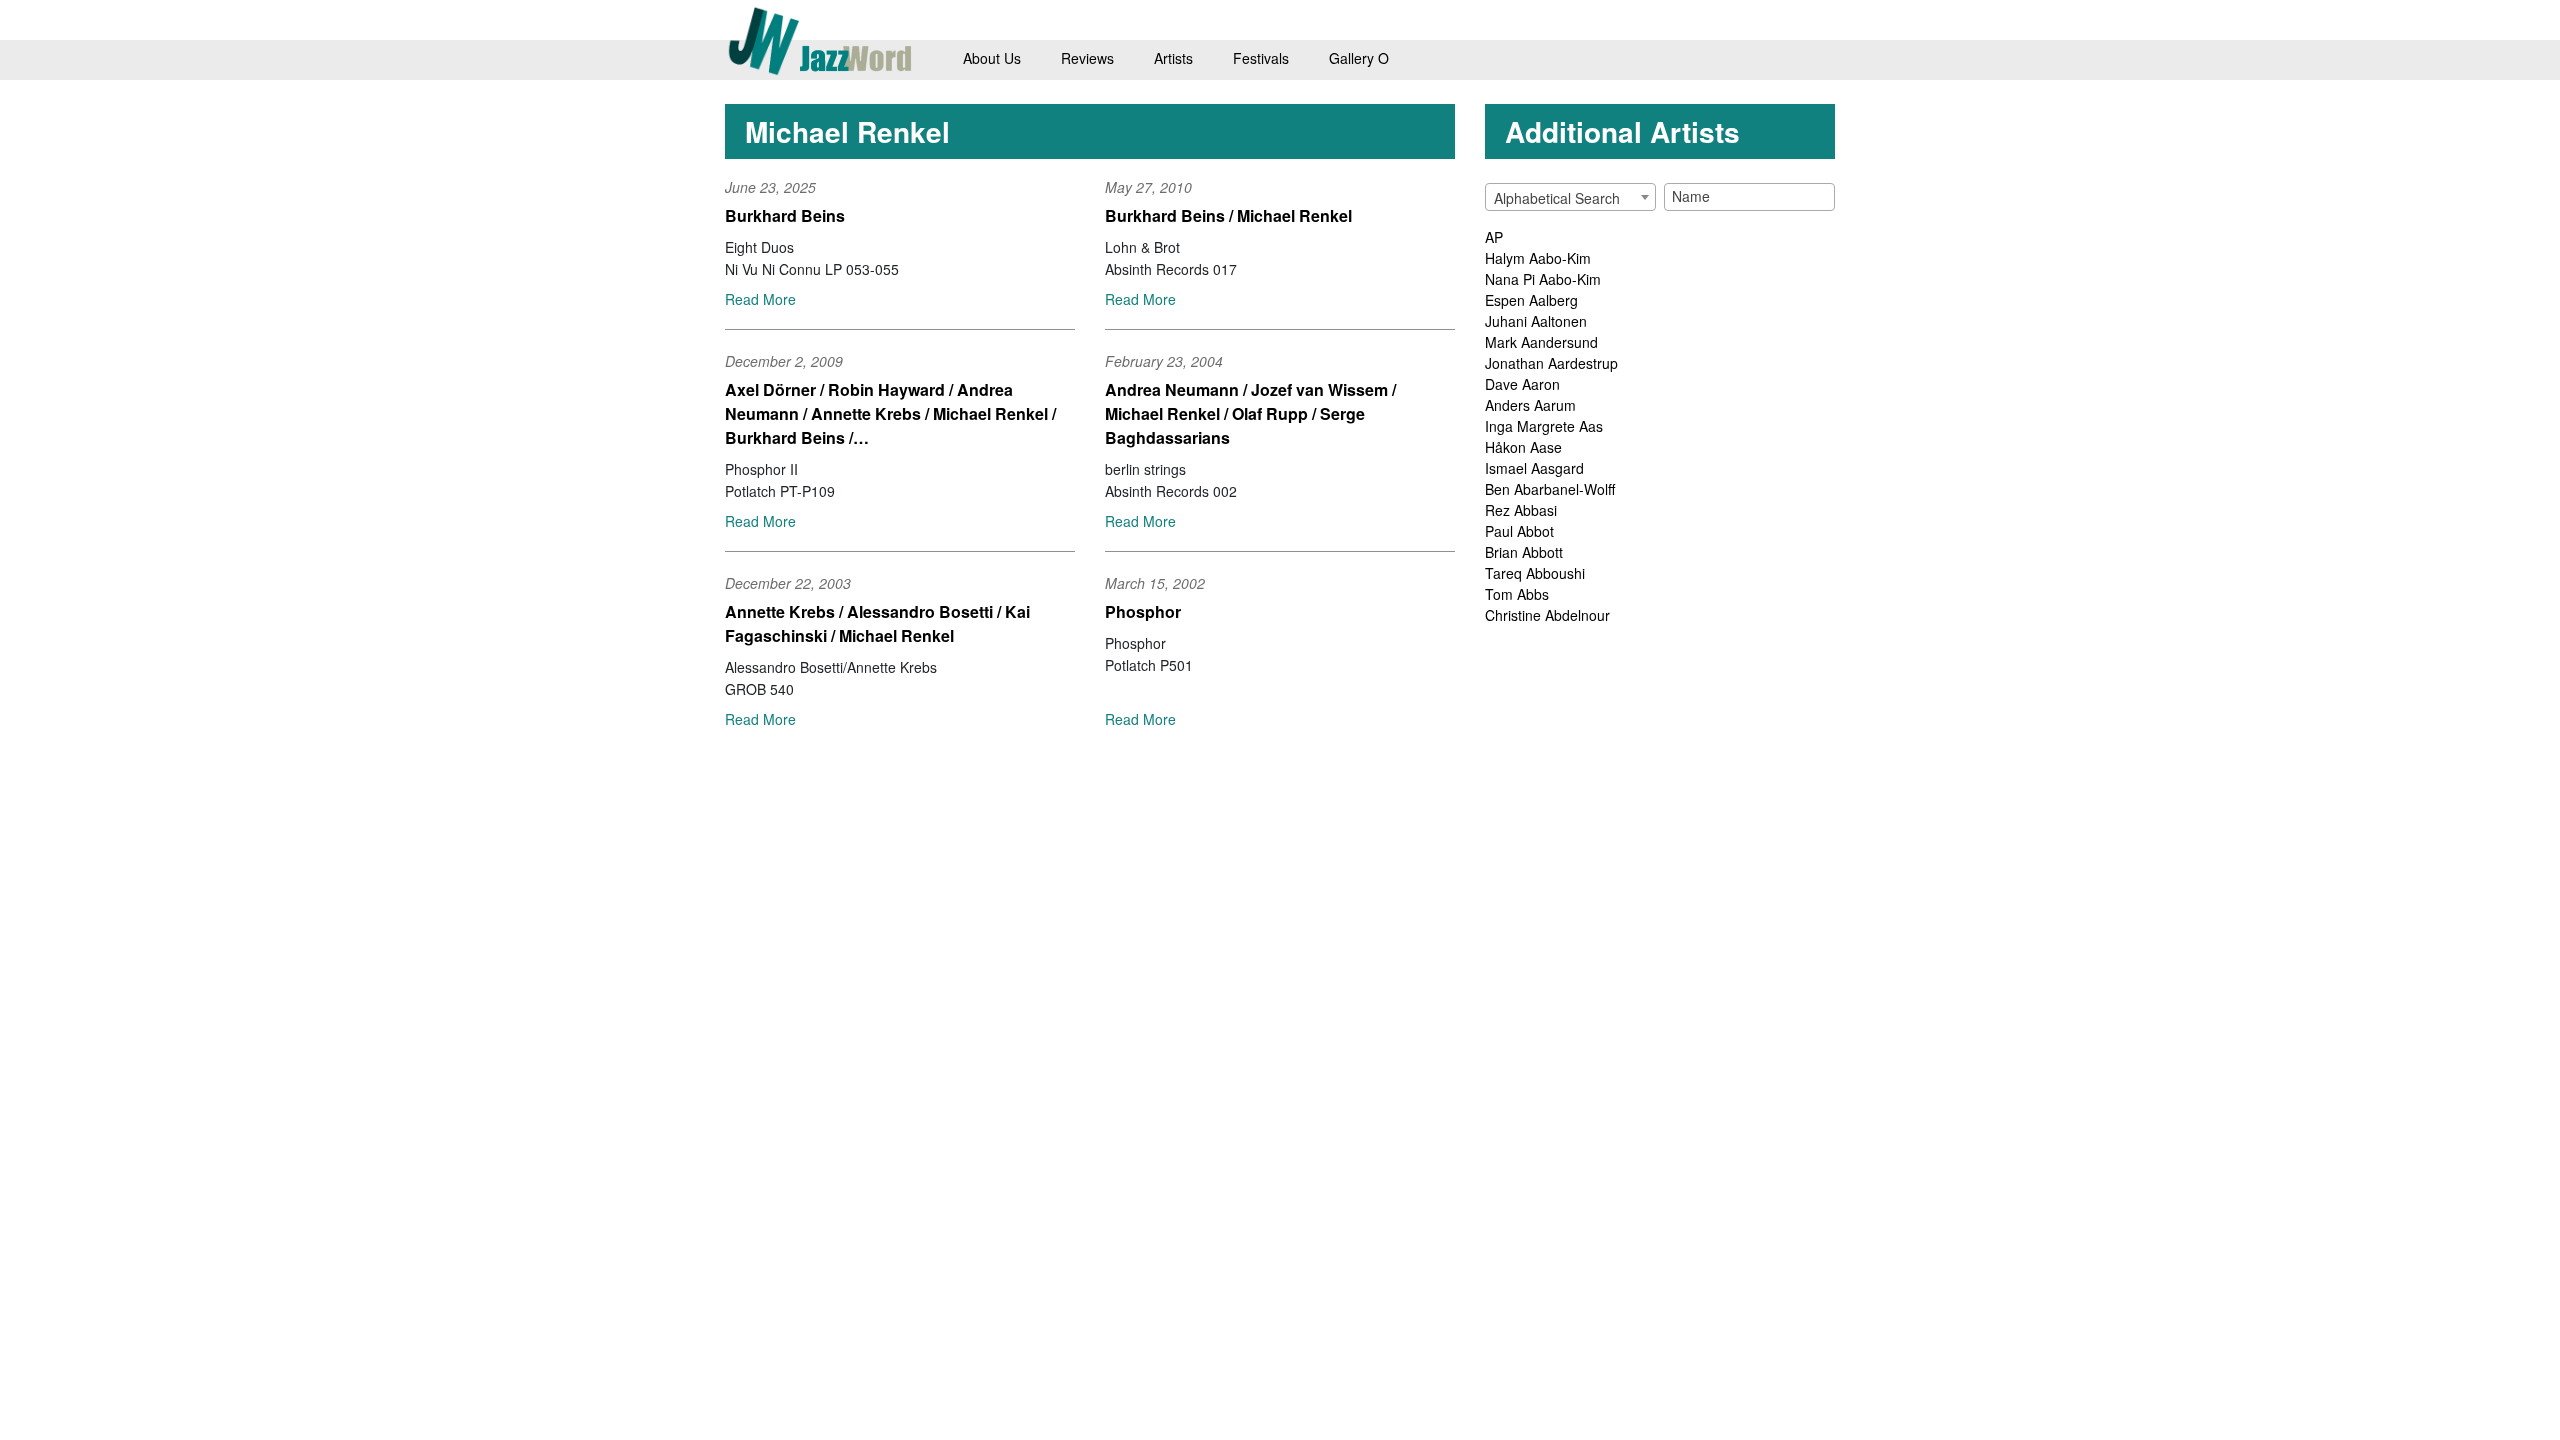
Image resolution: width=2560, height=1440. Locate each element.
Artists (1173, 58)
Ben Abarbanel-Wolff (1550, 489)
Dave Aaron (1522, 384)
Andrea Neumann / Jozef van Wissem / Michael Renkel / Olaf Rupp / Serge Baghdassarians (1250, 413)
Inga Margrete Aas (1544, 426)
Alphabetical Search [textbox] (1557, 198)
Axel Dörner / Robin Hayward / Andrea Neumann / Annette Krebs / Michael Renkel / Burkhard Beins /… (890, 413)
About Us (992, 58)
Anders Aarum (1530, 405)
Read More (760, 299)
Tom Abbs (1517, 594)
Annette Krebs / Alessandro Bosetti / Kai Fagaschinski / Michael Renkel (877, 623)
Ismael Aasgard (1534, 468)
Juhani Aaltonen (1536, 321)
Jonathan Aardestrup (1551, 363)
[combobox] (1570, 197)
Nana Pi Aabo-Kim (1543, 279)
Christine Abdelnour (1547, 615)
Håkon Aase (1523, 447)
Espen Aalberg (1531, 300)
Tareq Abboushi (1535, 573)
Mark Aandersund (1541, 342)
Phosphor (1143, 611)
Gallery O (1359, 58)
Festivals (1261, 58)
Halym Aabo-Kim (1538, 258)
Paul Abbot (1519, 531)
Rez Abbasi (1521, 510)
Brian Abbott (1524, 552)
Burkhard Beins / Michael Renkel (1228, 215)
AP (1494, 237)
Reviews (1087, 58)
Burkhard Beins (785, 215)
